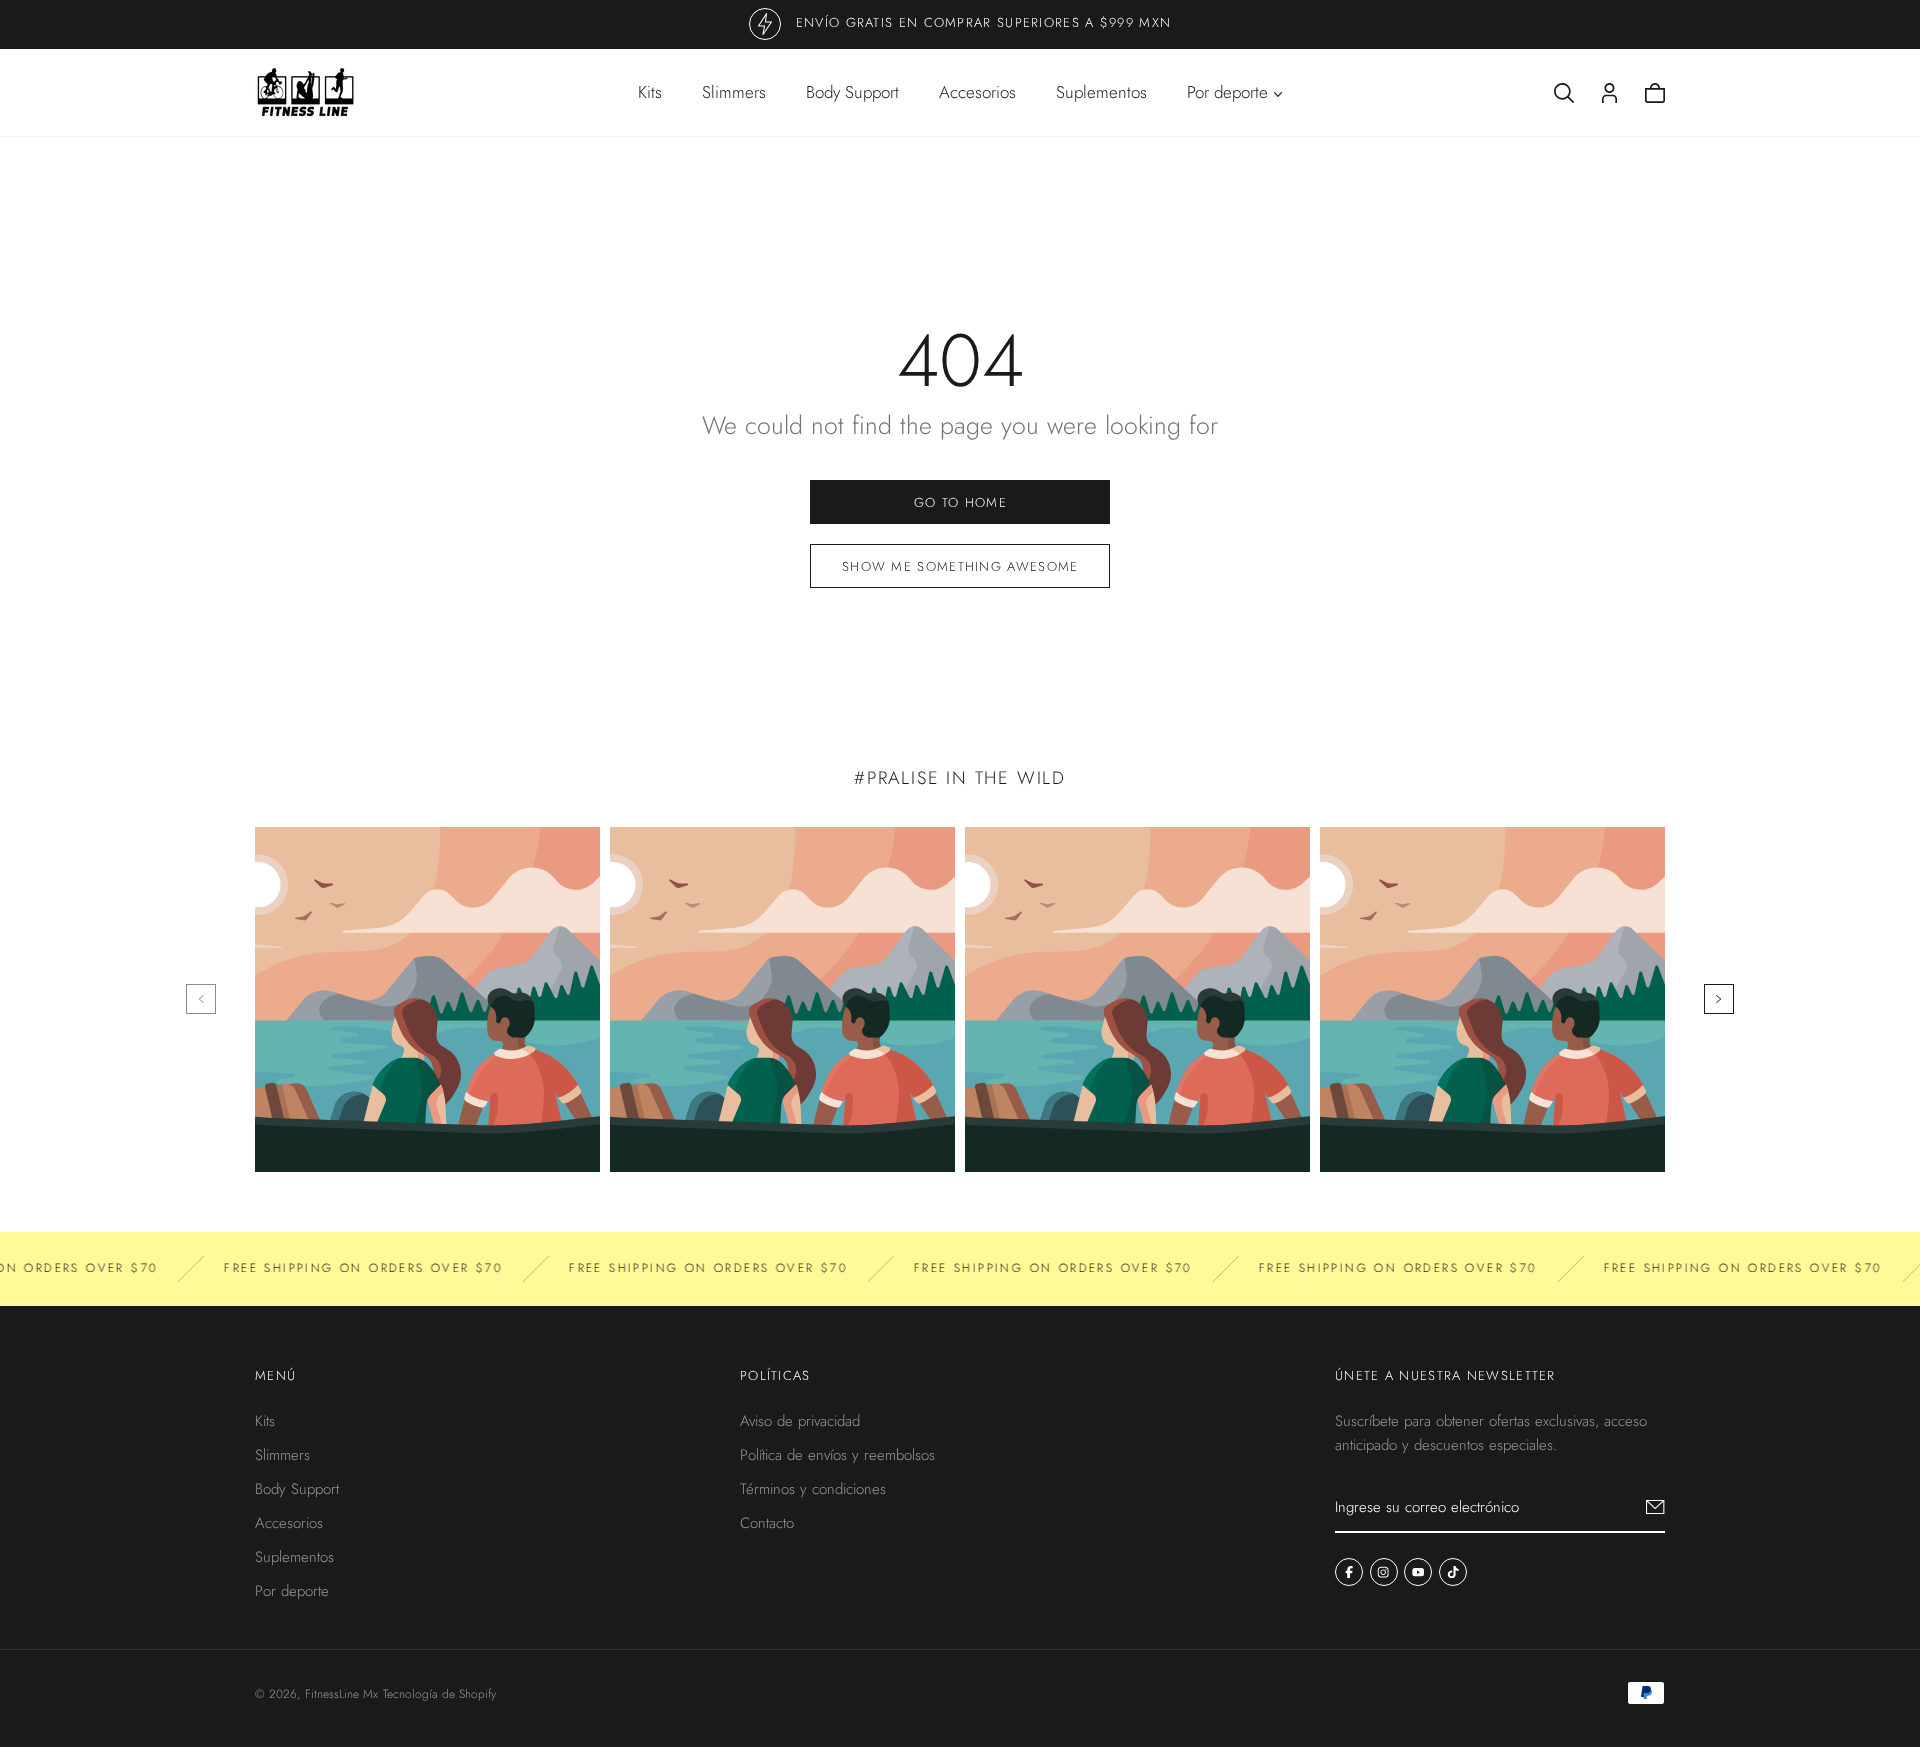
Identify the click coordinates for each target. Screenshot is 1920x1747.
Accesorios (977, 92)
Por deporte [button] (1227, 92)
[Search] (1564, 93)
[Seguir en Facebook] (1349, 1572)
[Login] (1609, 93)
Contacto (767, 1523)
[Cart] (1655, 93)
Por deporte (292, 1591)
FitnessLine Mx (341, 1694)
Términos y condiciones (813, 1489)
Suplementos (1101, 92)
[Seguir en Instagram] (1384, 1572)
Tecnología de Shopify (439, 1694)
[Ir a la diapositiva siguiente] (1719, 999)
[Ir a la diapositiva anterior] (201, 999)
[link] (960, 502)
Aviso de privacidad (800, 1421)
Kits (650, 92)
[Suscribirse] (1655, 1507)
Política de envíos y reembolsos (837, 1455)
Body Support (852, 92)
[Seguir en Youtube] (1418, 1572)
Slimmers (734, 92)
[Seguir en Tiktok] (1453, 1572)
